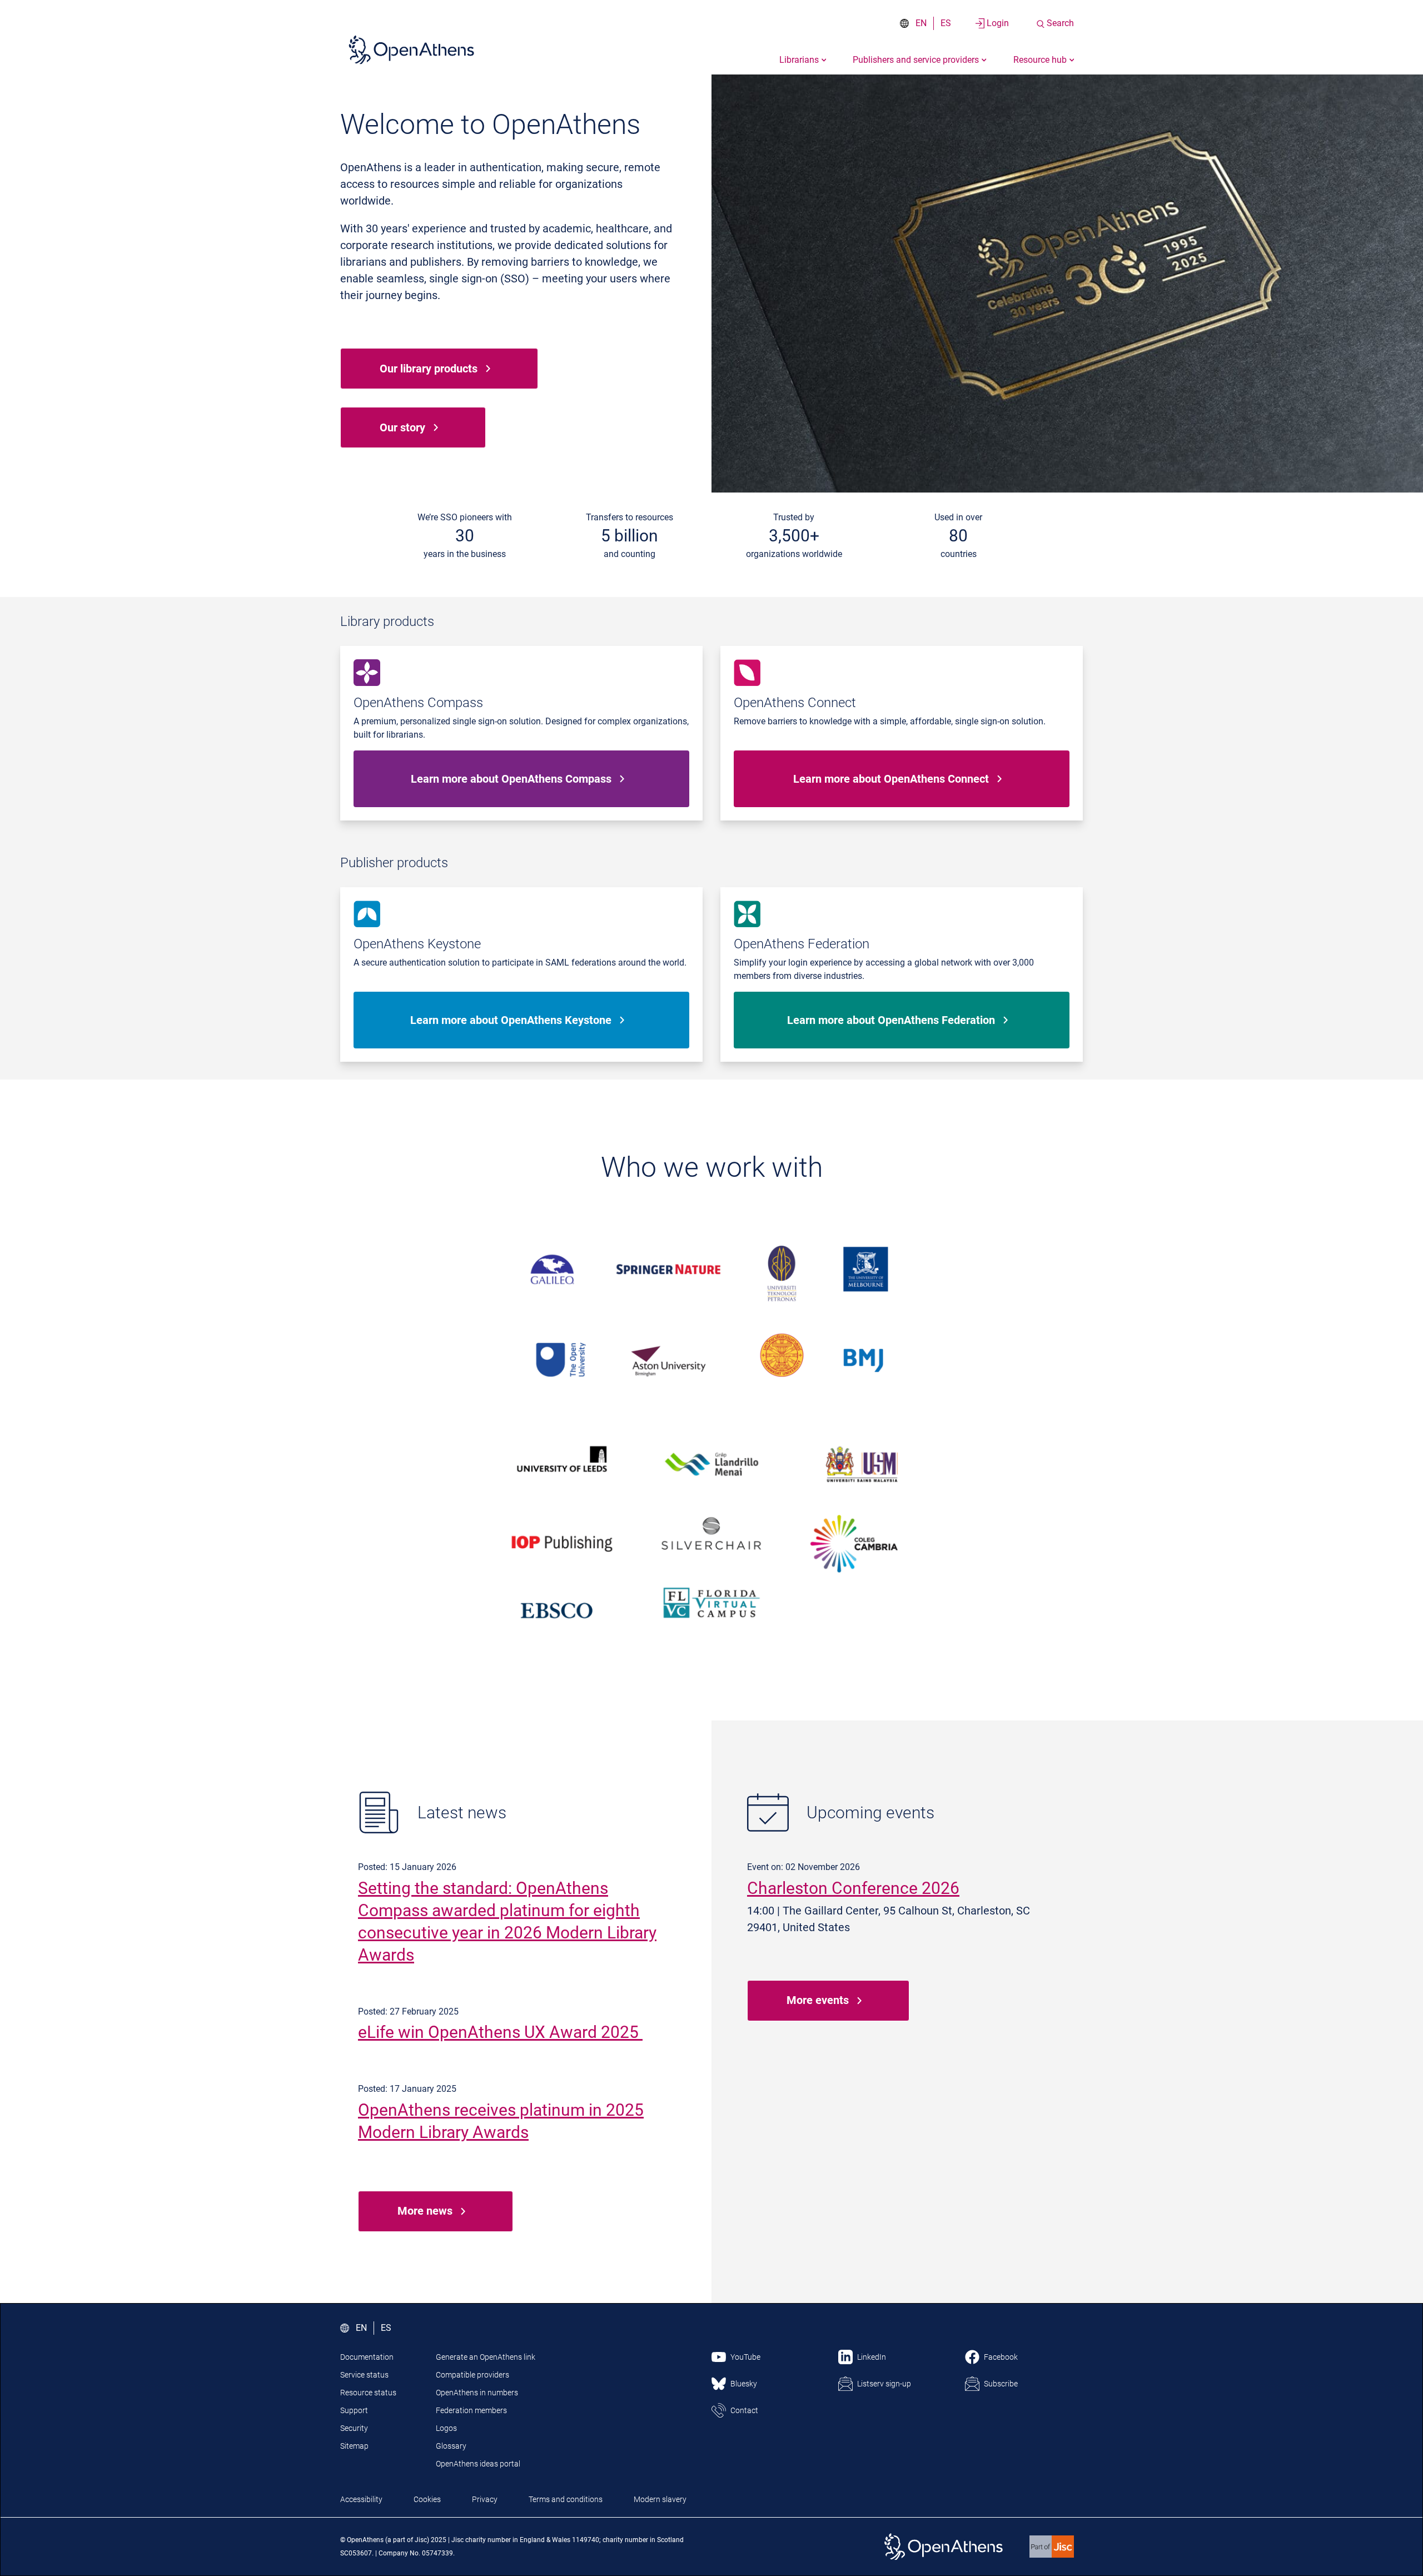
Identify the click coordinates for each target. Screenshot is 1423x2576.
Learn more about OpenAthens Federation (891, 1020)
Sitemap (354, 2446)
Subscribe (1001, 2384)
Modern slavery (660, 2499)
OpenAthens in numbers (477, 2393)
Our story (402, 427)
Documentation (367, 2357)
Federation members (471, 2410)
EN (921, 23)
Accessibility (361, 2499)
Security (354, 2428)
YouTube (745, 2357)
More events (818, 2000)
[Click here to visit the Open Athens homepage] (411, 49)
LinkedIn (872, 2357)
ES (946, 23)
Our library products (429, 369)
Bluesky (744, 2384)
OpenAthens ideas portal (478, 2464)
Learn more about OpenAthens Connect (891, 779)
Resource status (368, 2393)
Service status (364, 2375)
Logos (446, 2428)
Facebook (1001, 2357)
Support (354, 2410)
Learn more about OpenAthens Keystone (511, 1020)
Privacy (485, 2499)
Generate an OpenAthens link (486, 2357)
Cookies (427, 2499)
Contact (744, 2410)
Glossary (451, 2446)
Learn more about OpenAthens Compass (511, 779)
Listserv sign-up (884, 2384)
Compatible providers (472, 2375)
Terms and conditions (566, 2499)
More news (425, 2211)
